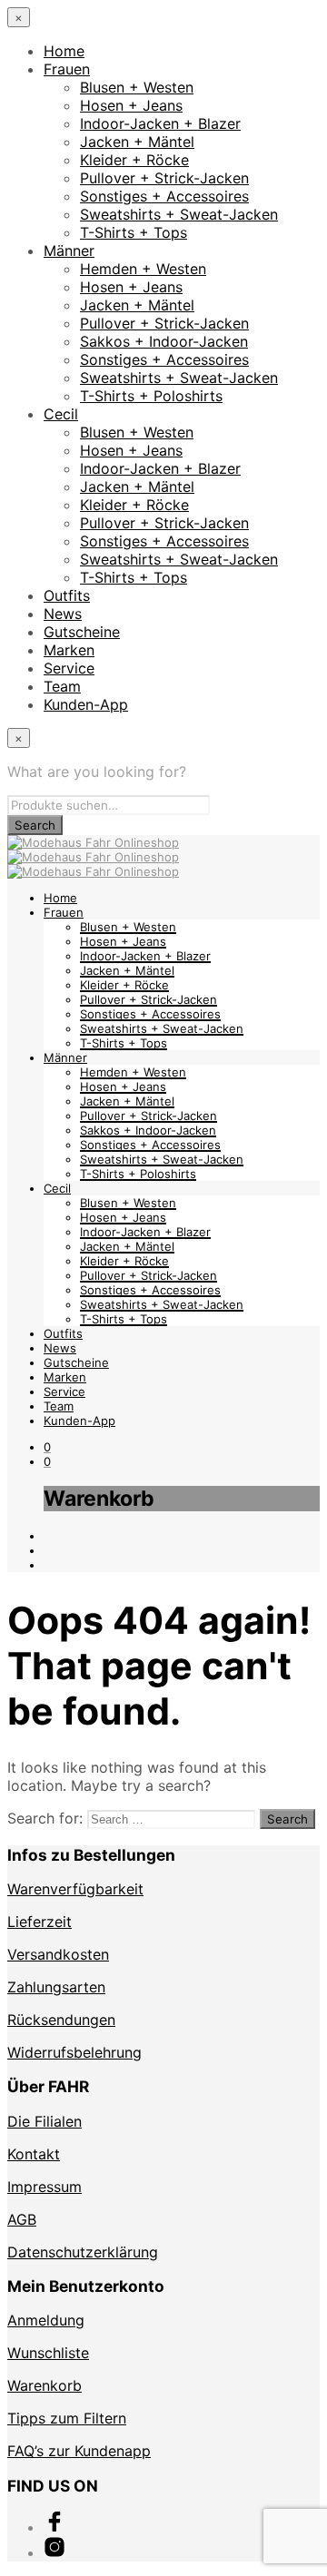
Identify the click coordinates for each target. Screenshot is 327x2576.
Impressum (45, 2187)
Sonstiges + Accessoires (164, 196)
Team (62, 686)
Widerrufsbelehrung (74, 2052)
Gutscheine (82, 632)
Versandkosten (58, 1954)
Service (69, 668)
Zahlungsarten (56, 1987)
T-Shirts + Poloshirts (151, 396)
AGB (22, 2219)
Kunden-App (86, 704)
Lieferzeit (40, 1922)
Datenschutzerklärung (83, 2252)
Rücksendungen (61, 2020)
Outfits (67, 595)
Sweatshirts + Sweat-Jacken (179, 214)
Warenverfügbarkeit (75, 1889)
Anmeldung (46, 2320)
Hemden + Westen (143, 269)
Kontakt (34, 2154)
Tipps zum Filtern (67, 2418)
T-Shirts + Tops (134, 232)
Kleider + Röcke (134, 160)
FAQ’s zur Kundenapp (79, 2451)
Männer (69, 251)
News (63, 614)
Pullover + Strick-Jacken (164, 178)
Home (64, 51)
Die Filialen (45, 2121)
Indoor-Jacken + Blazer (160, 123)
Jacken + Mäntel (137, 142)
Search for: (45, 1818)
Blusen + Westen (137, 87)
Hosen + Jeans (131, 105)
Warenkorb (45, 2385)
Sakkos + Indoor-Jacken (164, 341)
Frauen (67, 69)
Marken (69, 650)
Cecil (61, 414)
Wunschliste (48, 2353)
